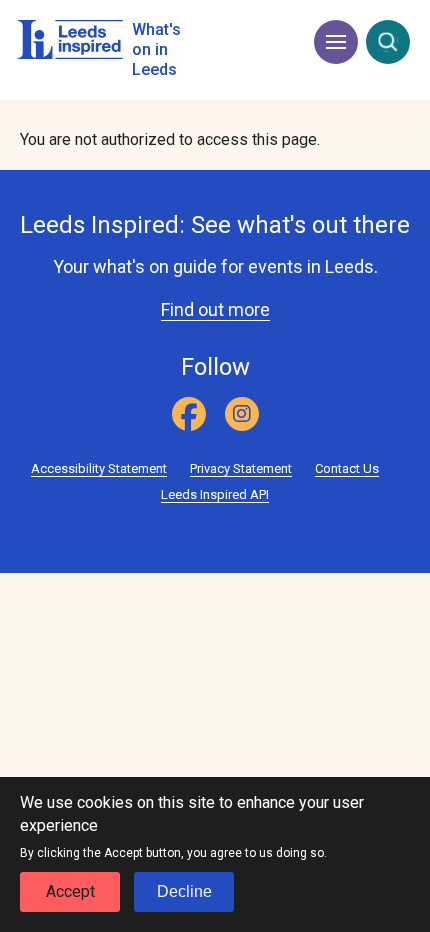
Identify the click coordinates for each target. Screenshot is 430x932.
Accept (70, 891)
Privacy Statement (241, 468)
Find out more (215, 309)
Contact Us (347, 468)
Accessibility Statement (99, 468)
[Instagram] (242, 414)
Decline (184, 891)
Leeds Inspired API (215, 494)
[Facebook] (189, 414)
